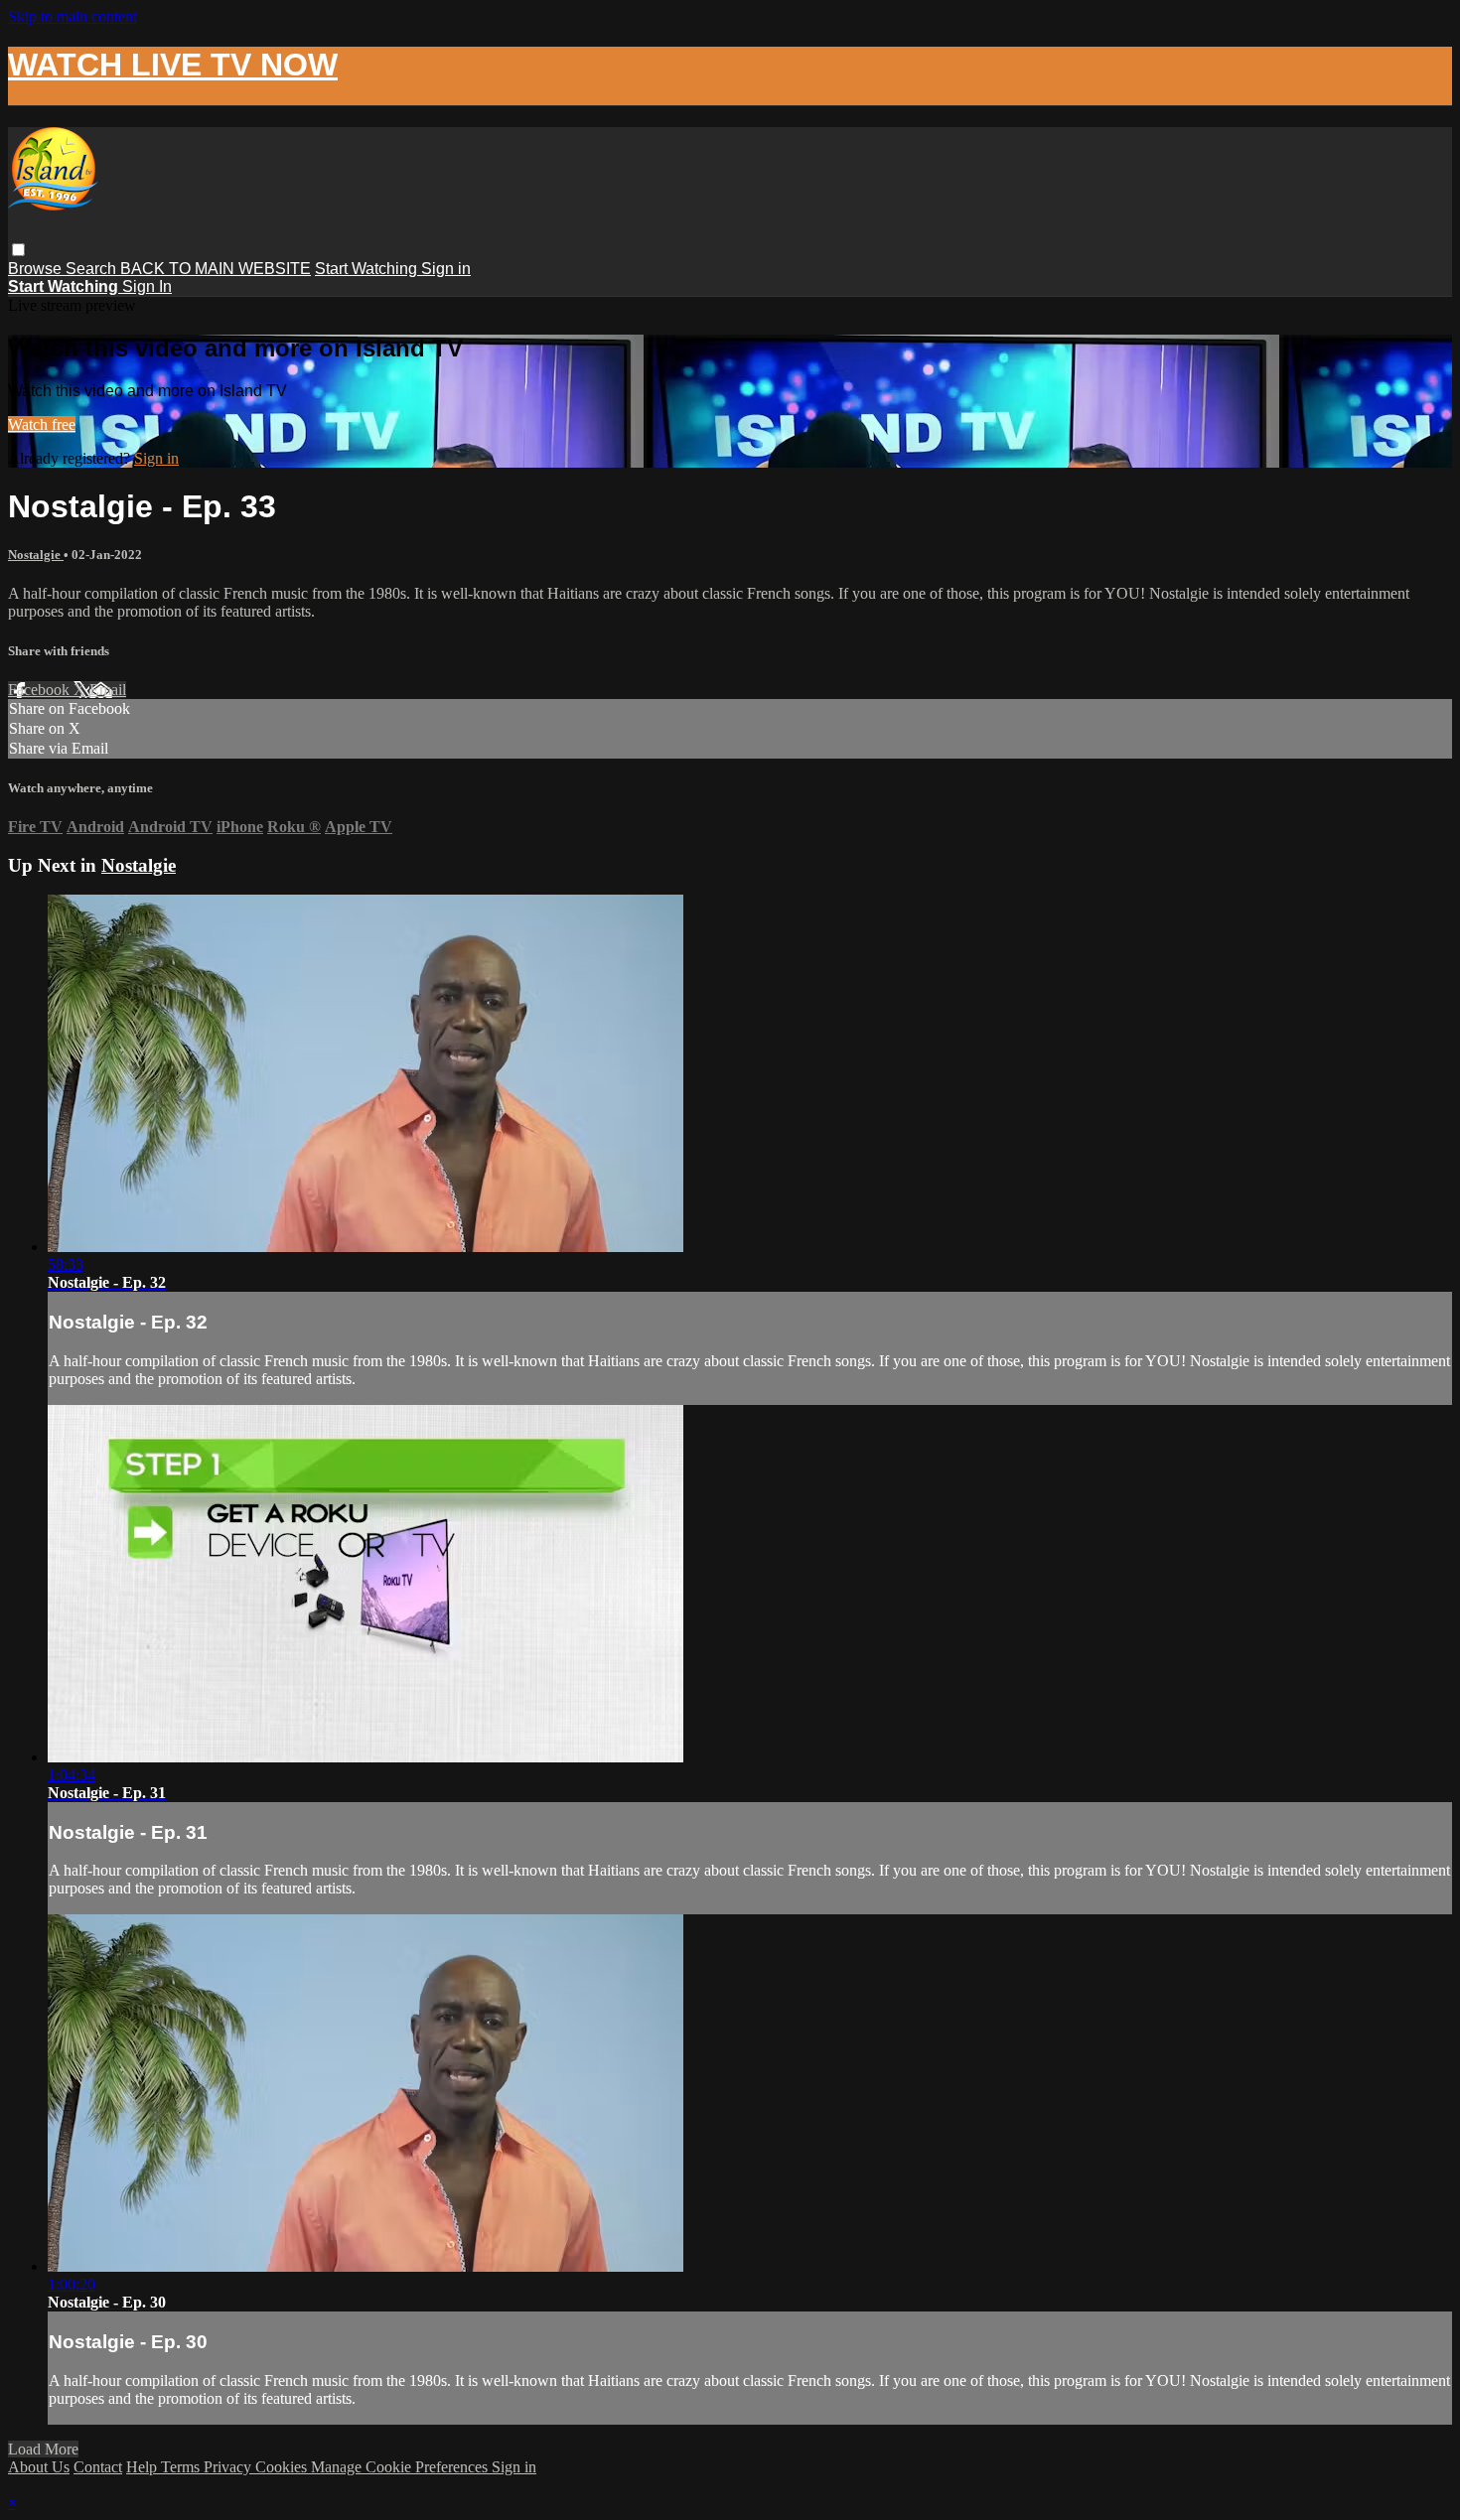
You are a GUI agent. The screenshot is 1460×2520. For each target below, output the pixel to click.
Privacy (229, 2467)
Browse (37, 269)
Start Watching (368, 269)
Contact (98, 2467)
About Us (39, 2467)
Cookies (283, 2467)
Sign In (147, 286)
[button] (18, 250)
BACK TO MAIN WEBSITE (216, 269)
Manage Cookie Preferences (401, 2467)
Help (144, 2467)
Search (93, 269)
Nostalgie (36, 555)
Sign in (446, 269)
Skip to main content (73, 16)
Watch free (42, 424)
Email (108, 690)
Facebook (41, 690)
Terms (182, 2467)
